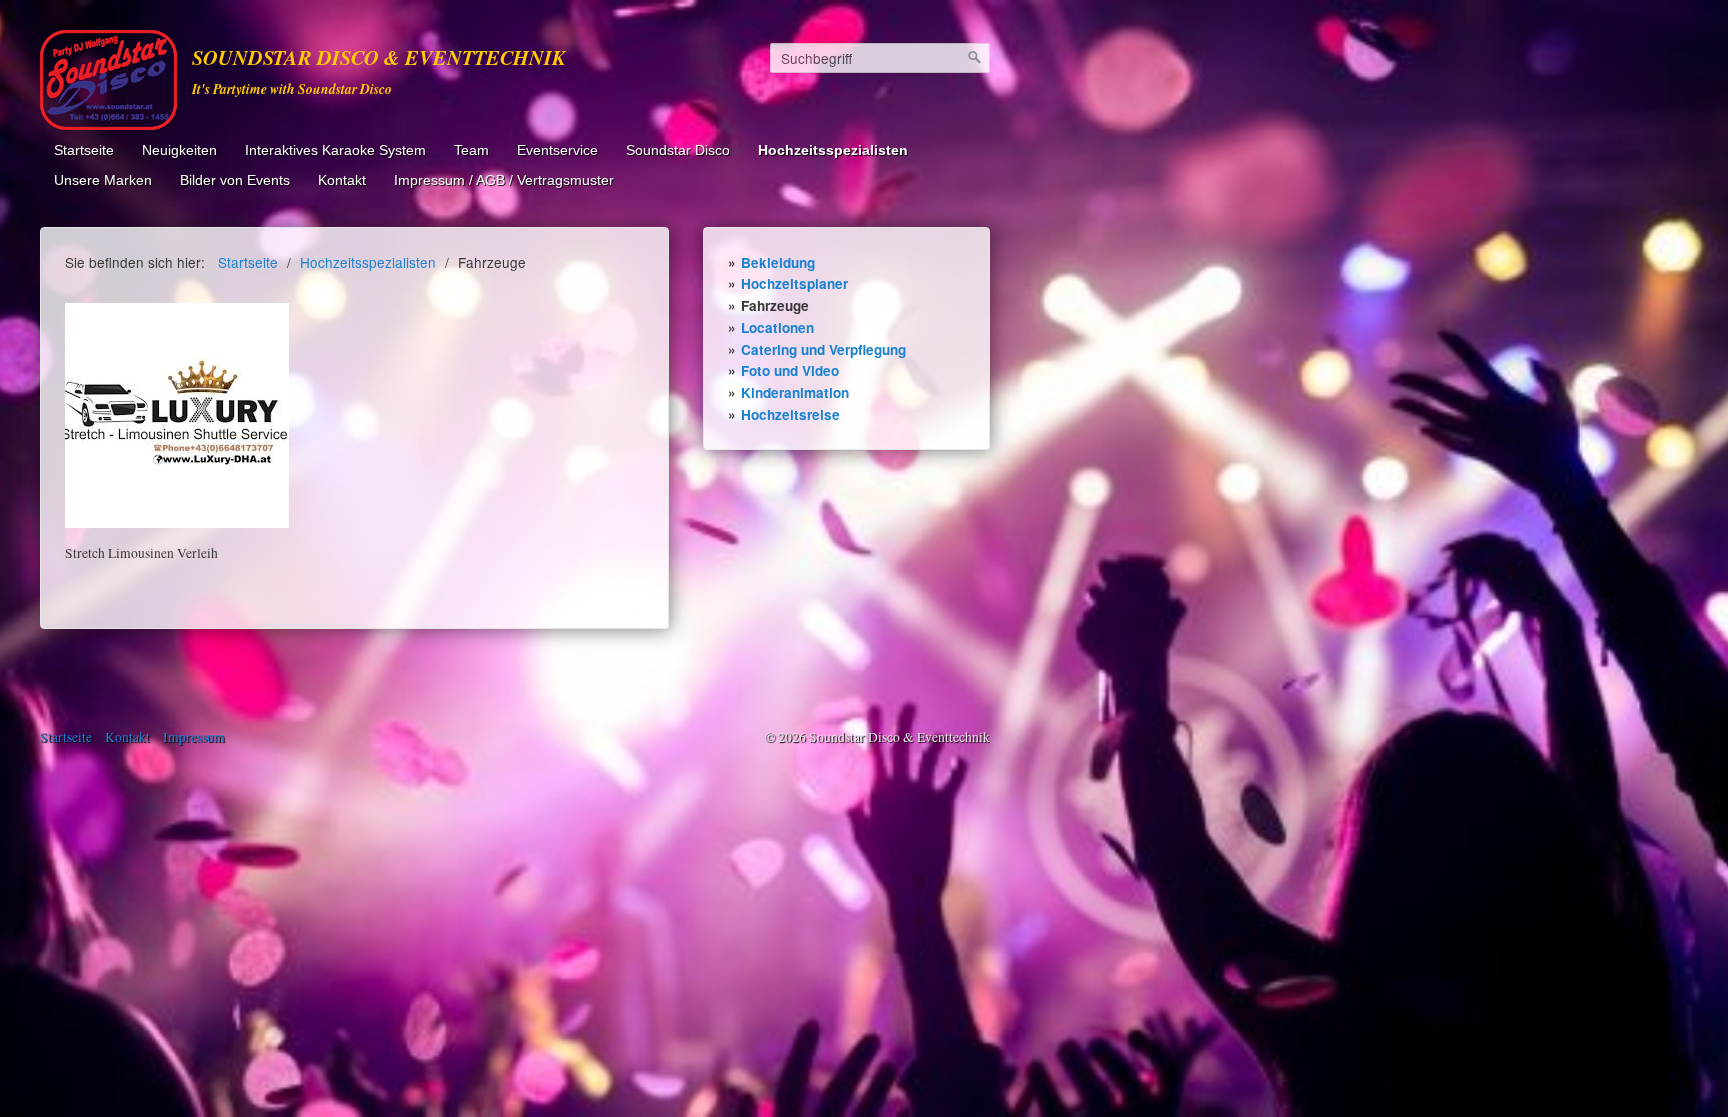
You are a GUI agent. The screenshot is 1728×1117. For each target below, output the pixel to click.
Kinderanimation (795, 392)
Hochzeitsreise (790, 414)
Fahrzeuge (775, 305)
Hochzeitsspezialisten (833, 150)
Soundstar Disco (678, 150)
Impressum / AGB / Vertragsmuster (504, 180)
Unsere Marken (103, 180)
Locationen (777, 327)
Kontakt (342, 180)
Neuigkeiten (179, 150)
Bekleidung (778, 262)
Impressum (194, 737)
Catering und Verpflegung (823, 349)
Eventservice (557, 150)
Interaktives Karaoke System (335, 150)
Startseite (84, 150)
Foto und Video (790, 370)
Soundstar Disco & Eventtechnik (379, 57)
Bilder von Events (235, 180)
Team (471, 150)
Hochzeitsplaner (794, 283)
